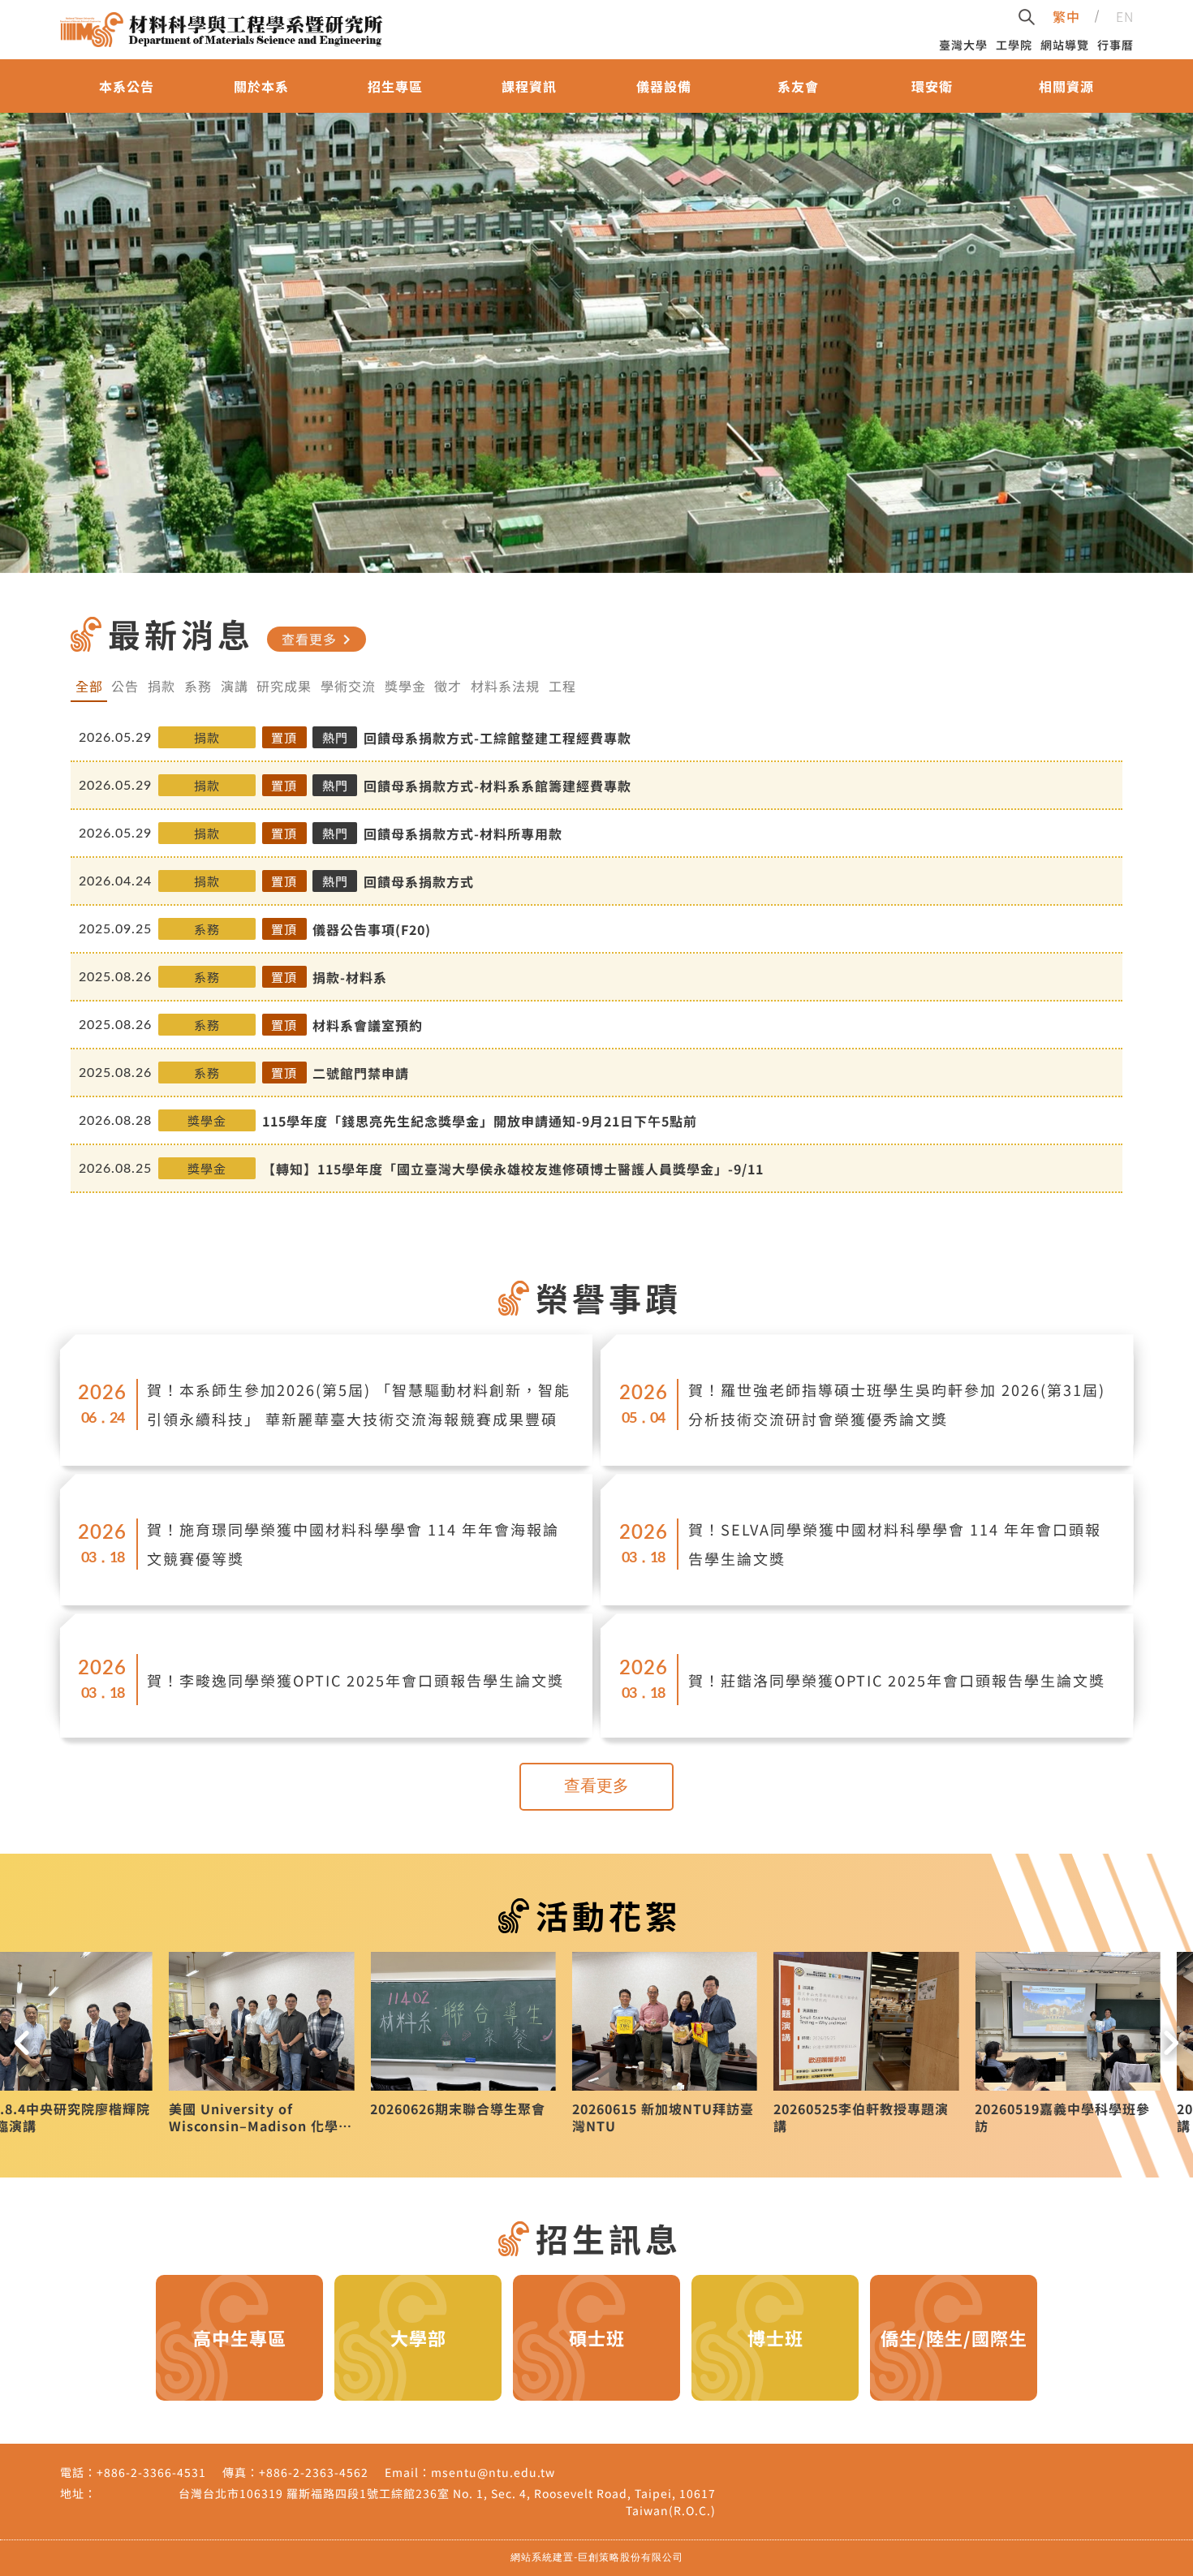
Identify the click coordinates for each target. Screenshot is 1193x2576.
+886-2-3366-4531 (151, 2472)
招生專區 (395, 86)
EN (1125, 16)
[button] (22, 2043)
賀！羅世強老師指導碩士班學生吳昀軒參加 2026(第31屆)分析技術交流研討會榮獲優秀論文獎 (897, 1404)
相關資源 (1066, 86)
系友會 (798, 86)
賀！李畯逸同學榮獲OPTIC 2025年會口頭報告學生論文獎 (355, 1680)
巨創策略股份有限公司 (631, 2557)
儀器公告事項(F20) (372, 929)
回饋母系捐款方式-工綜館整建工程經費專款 (497, 738)
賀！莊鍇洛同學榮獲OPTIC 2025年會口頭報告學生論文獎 (897, 1680)
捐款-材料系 (350, 977)
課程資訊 (529, 86)
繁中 (1066, 16)
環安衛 (932, 86)
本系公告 (127, 86)
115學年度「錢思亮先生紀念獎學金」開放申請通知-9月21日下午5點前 (480, 1121)
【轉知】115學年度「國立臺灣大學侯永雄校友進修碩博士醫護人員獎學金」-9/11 (513, 1169)
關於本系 (261, 86)
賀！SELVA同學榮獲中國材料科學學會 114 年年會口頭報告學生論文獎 (895, 1544)
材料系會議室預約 (368, 1025)
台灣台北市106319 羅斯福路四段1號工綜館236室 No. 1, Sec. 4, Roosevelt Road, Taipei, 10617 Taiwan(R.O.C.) (447, 2502)
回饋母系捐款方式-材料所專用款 (463, 834)
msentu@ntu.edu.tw (493, 2472)
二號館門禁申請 (361, 1073)
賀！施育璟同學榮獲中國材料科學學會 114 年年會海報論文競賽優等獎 (353, 1544)
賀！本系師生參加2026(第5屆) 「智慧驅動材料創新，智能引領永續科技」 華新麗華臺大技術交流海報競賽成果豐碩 (359, 1404)
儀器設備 (664, 86)
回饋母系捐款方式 (419, 881)
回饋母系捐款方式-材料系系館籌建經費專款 (497, 786)
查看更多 (319, 639)
